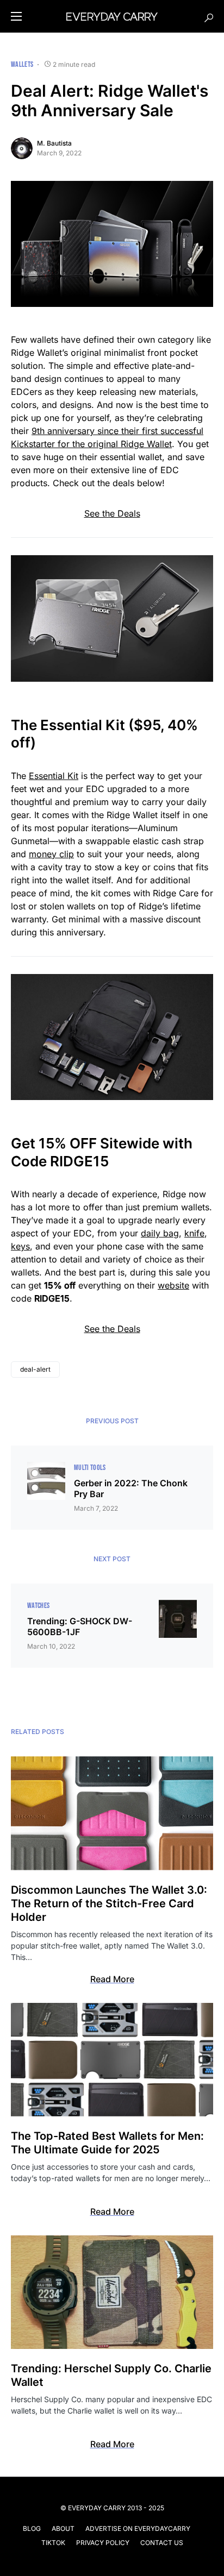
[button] (16, 16)
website (173, 1285)
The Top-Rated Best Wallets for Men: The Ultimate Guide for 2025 (107, 2143)
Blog (32, 2528)
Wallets (22, 64)
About (63, 2528)
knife (194, 1233)
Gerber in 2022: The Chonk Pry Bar (131, 1488)
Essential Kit (54, 776)
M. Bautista (54, 143)
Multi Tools (90, 1468)
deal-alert (35, 1369)
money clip (51, 854)
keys (20, 1246)
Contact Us (162, 2543)
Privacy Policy (103, 2543)
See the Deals (112, 513)
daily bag (160, 1233)
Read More (112, 1979)
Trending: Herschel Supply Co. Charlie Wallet (111, 2375)
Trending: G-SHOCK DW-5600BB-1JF (80, 1626)
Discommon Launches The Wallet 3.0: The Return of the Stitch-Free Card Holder (109, 1903)
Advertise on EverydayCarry (138, 2528)
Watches (38, 1606)
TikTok (53, 2543)
